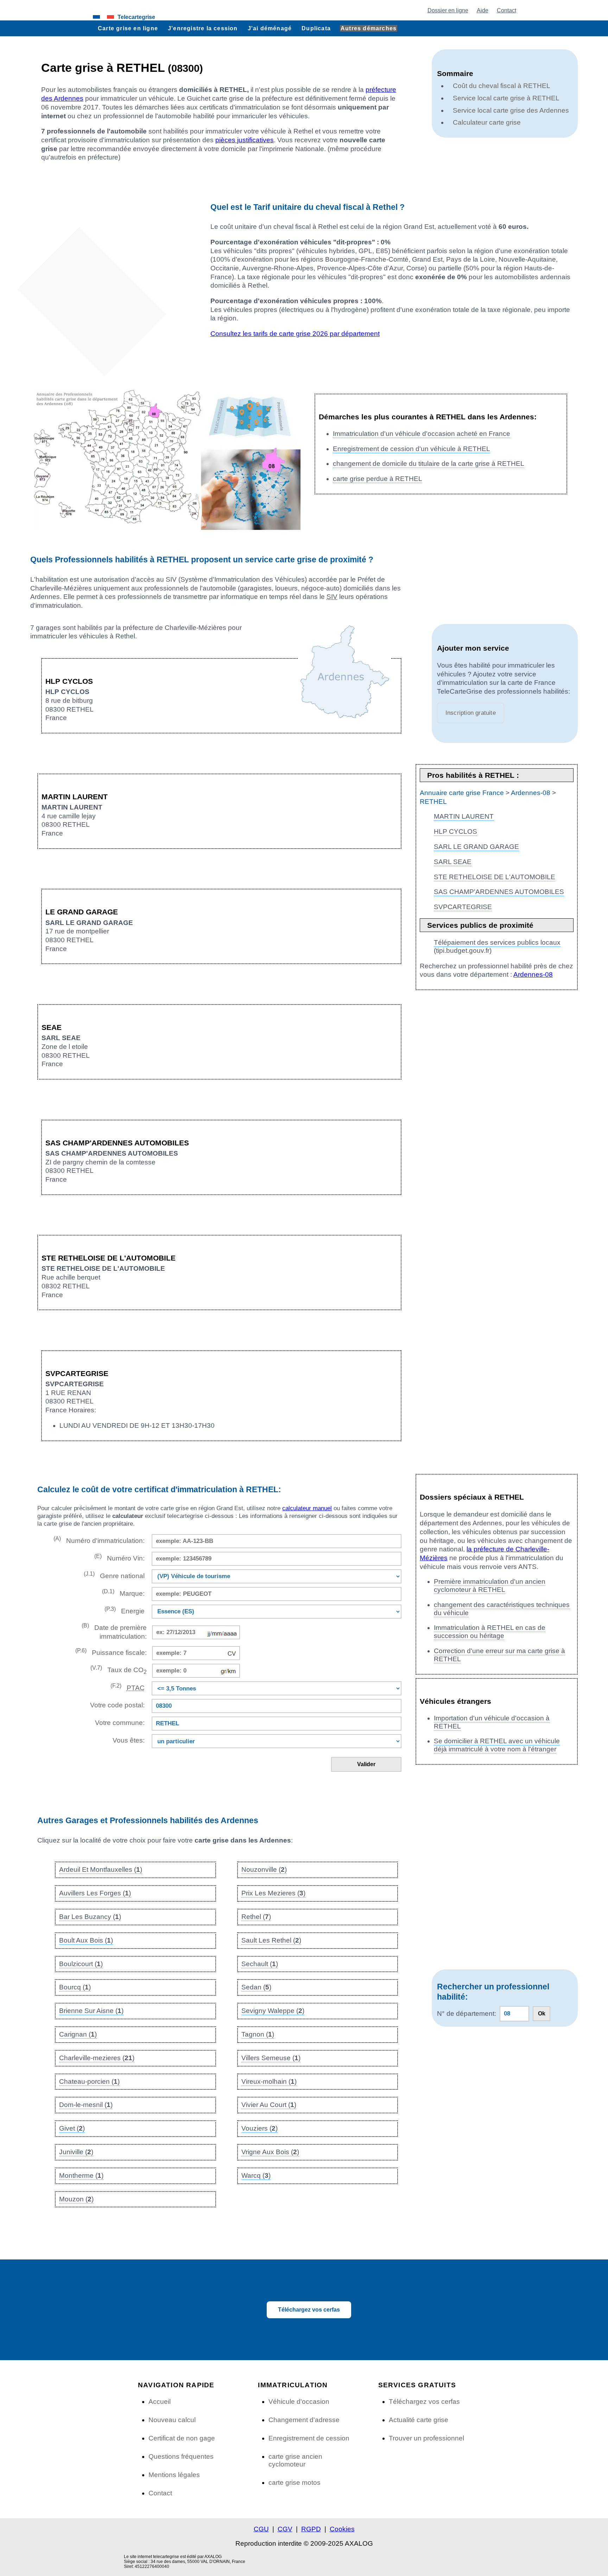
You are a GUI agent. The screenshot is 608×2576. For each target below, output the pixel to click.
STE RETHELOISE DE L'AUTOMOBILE (495, 877)
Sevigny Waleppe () (273, 2011)
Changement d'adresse (304, 2420)
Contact (506, 10)
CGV (285, 2529)
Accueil (160, 2402)
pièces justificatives (245, 140)
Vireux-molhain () (269, 2081)
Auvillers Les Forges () (95, 1893)
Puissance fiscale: (111, 1652)
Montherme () (81, 2175)
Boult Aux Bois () (86, 1940)
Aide (483, 10)
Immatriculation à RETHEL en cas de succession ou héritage (490, 1632)
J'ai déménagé (270, 28)
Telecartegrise (136, 17)
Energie (124, 1610)
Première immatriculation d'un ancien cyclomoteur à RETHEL (490, 1586)
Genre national (114, 1575)
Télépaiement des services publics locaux (497, 942)
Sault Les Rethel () (271, 1940)
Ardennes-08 (531, 793)
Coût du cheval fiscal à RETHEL (502, 86)
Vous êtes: (128, 1740)
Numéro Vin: (119, 1558)
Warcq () (256, 2175)
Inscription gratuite (471, 713)
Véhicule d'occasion (299, 2402)
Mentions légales (174, 2475)
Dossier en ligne (448, 10)
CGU (261, 2529)
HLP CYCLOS (455, 831)
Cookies (342, 2529)
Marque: (123, 1593)
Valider (366, 1764)
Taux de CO (118, 1670)
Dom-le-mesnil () (86, 2105)
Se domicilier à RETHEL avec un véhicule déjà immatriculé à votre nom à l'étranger (497, 1745)
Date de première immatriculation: (114, 1631)
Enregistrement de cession (309, 2438)
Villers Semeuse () (271, 2058)
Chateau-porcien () (89, 2081)
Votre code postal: (115, 1705)
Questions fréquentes (181, 2456)
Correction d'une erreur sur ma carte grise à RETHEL (499, 1655)
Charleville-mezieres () (97, 2058)
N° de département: (467, 2014)
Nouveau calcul (172, 2420)
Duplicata (316, 28)
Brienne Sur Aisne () (91, 2011)
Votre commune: (118, 1723)
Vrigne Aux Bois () (270, 2152)
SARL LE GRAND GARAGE (476, 847)
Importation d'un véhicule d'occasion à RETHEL (492, 1722)
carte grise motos (294, 2483)
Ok (542, 2014)
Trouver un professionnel (426, 2438)
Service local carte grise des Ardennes (511, 110)
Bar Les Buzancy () (90, 1917)
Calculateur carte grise (487, 122)
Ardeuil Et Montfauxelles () (101, 1870)
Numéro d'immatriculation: (99, 1540)
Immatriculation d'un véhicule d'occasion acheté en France (422, 434)
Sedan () (256, 1987)
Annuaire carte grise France (462, 793)
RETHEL (433, 802)
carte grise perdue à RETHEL (378, 479)
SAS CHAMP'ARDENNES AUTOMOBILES (499, 892)
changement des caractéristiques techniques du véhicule (502, 1609)
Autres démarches (369, 28)
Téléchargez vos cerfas (309, 2310)
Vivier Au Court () (269, 2105)
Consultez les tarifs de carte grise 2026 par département (295, 334)
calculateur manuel (307, 1508)
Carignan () (78, 2034)
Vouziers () (259, 2128)
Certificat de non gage (182, 2438)
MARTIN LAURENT (464, 816)
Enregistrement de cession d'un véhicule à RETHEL (411, 449)
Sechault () (260, 1964)
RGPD (311, 2529)
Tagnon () (258, 2034)
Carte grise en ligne (128, 28)
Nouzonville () (264, 1870)
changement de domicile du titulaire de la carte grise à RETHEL (429, 464)
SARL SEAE (453, 862)
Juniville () (76, 2152)
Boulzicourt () (81, 1964)
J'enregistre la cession (203, 28)
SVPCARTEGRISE (463, 907)
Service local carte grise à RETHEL (506, 98)
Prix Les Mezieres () (273, 1893)
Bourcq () (75, 1987)
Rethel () (256, 1917)
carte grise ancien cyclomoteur (295, 2460)
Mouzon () (76, 2199)
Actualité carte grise (419, 2420)
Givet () (72, 2128)
